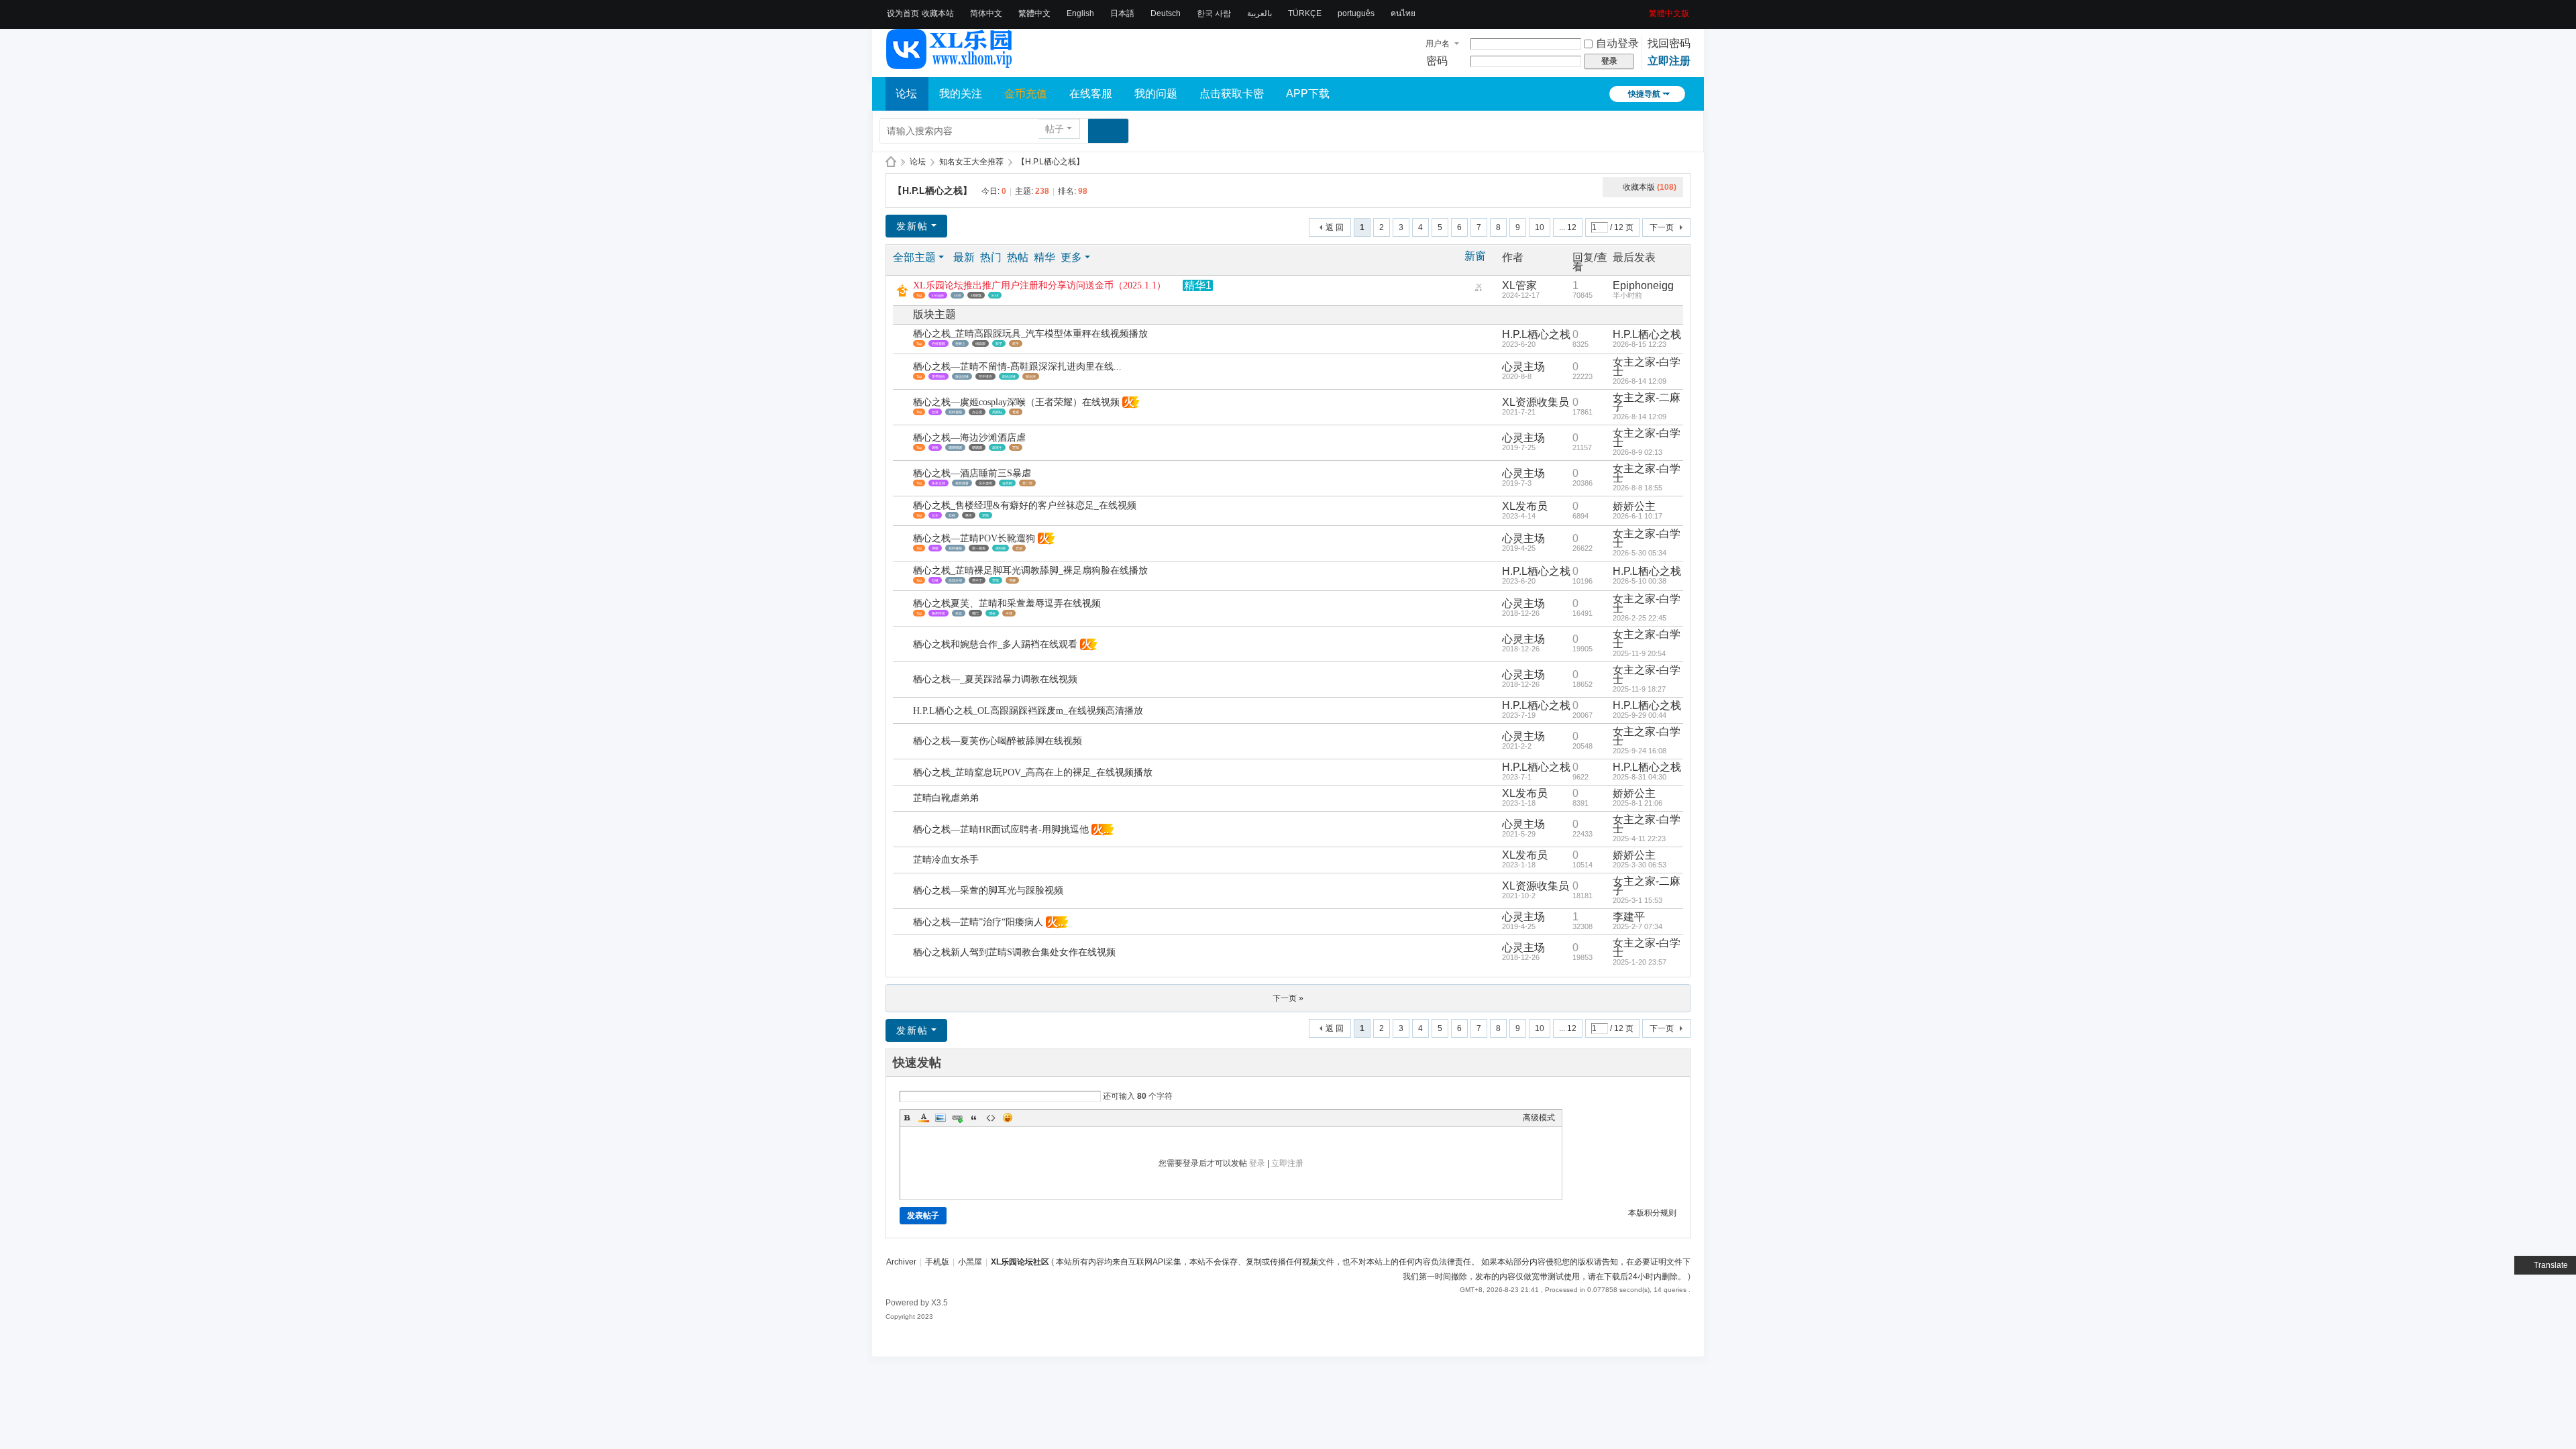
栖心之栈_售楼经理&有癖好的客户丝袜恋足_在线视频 (1025, 505)
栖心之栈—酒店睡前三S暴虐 (972, 473)
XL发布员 (1525, 506)
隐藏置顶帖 (1479, 289)
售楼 (1016, 412)
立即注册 (1669, 61)
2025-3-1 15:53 (1638, 900)
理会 (992, 613)
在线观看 (962, 483)
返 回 (1335, 227)
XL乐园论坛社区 (891, 162)
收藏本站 (938, 13)
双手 (1016, 343)
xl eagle (938, 295)
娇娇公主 (1634, 506)
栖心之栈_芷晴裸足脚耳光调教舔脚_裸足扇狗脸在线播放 (1030, 571)
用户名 (1438, 44)
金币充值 (1026, 94)
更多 (1071, 257)
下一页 (1662, 227)
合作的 (1007, 483)
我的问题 (1156, 94)
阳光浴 (1031, 376)
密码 (1437, 61)
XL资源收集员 (1536, 402)
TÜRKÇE (1305, 13)
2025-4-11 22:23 (1639, 839)
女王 (935, 515)
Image (941, 1118)
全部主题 (914, 257)
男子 (969, 515)
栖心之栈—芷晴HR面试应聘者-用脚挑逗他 (1001, 829)
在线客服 (1091, 94)
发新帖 (912, 226)
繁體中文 (1034, 13)
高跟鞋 (997, 412)
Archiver (901, 1262)
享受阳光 (938, 376)
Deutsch (1166, 13)
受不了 (977, 580)
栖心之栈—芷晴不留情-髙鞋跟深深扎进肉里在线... (1017, 367)
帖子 (1055, 129)
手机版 (937, 1262)
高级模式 (1539, 1118)
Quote (974, 1118)
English (1080, 13)
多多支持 (938, 483)
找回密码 (1669, 43)
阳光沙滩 (1009, 376)
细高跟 (980, 343)
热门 (991, 257)
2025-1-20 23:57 (1640, 962)
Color (924, 1118)
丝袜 (935, 412)
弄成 (1019, 548)
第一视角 (979, 548)
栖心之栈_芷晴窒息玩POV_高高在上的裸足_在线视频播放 (1033, 772)
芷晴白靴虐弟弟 (946, 798)
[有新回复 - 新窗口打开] (904, 340)
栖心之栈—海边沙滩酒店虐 (969, 438)
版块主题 (934, 314)
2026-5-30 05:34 (1640, 553)
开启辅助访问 (1644, 9)
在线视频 (938, 343)
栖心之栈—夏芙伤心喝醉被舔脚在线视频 (998, 741)
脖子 (999, 343)
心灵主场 (1523, 367)
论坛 (906, 94)
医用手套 (938, 613)
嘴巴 (975, 613)
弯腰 (1012, 580)
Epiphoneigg (1643, 285)
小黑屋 (970, 1262)
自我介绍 (955, 580)
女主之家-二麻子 (1647, 402)
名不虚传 (985, 483)
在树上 (960, 343)
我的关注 (961, 94)
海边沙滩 (962, 376)
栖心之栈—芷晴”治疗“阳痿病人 (978, 922)
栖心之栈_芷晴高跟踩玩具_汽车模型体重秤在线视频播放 (1030, 334)
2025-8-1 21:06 (1638, 803)
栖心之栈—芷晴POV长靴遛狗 (974, 538)
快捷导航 (1644, 94)
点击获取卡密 (1232, 94)
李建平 (1629, 917)
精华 (1044, 257)
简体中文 (986, 13)
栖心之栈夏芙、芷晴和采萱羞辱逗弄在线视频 (1007, 603)
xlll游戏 (976, 295)
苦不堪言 (985, 376)
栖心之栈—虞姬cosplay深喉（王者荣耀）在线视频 (1016, 402)
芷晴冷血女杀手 (946, 860)
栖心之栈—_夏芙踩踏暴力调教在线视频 (995, 679)
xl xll (957, 295)
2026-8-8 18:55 (1638, 488)
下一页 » (1288, 998)
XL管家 (1519, 285)
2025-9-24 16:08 (1640, 751)
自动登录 (1617, 43)
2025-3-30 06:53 (1640, 865)
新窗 (1475, 256)
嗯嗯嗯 (977, 447)
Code (991, 1118)
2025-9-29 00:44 (1640, 715)
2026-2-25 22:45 (1640, 618)
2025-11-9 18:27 (1639, 689)
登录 (1257, 1163)
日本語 (1122, 13)
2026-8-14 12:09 (1640, 381)
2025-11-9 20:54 (1639, 653)
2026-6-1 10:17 (1638, 516)
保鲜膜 (1001, 548)
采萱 (959, 613)
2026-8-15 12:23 (1640, 344)
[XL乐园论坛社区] (950, 63)
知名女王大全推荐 (971, 162)
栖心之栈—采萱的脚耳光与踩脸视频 (988, 891)
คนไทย (1403, 13)
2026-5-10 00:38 (1640, 581)
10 (1540, 227)
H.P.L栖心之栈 (1536, 334)
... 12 (1568, 227)
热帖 (1018, 257)
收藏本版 (1650, 187)
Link (957, 1118)
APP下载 (1308, 94)
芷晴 (1016, 447)
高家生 (997, 447)
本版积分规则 (1652, 1213)
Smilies (1008, 1118)
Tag (919, 295)
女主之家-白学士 (1647, 367)
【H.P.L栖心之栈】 (1051, 162)
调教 (935, 447)
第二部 (1027, 483)
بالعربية (1259, 13)
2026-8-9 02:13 (1638, 452)
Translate (2551, 1265)
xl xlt (995, 295)
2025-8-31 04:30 (1640, 777)
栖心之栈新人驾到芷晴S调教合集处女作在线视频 (1014, 952)
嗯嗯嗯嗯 (955, 447)
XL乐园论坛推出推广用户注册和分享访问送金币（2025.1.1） (1039, 285)
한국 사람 (1214, 13)
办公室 (977, 412)
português (1356, 13)
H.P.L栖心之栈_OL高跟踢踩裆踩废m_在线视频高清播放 (1028, 711)
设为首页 (903, 13)
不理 (1009, 613)
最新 (964, 257)
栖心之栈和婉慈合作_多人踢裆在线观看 (995, 644)
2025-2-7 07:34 (1638, 926)
